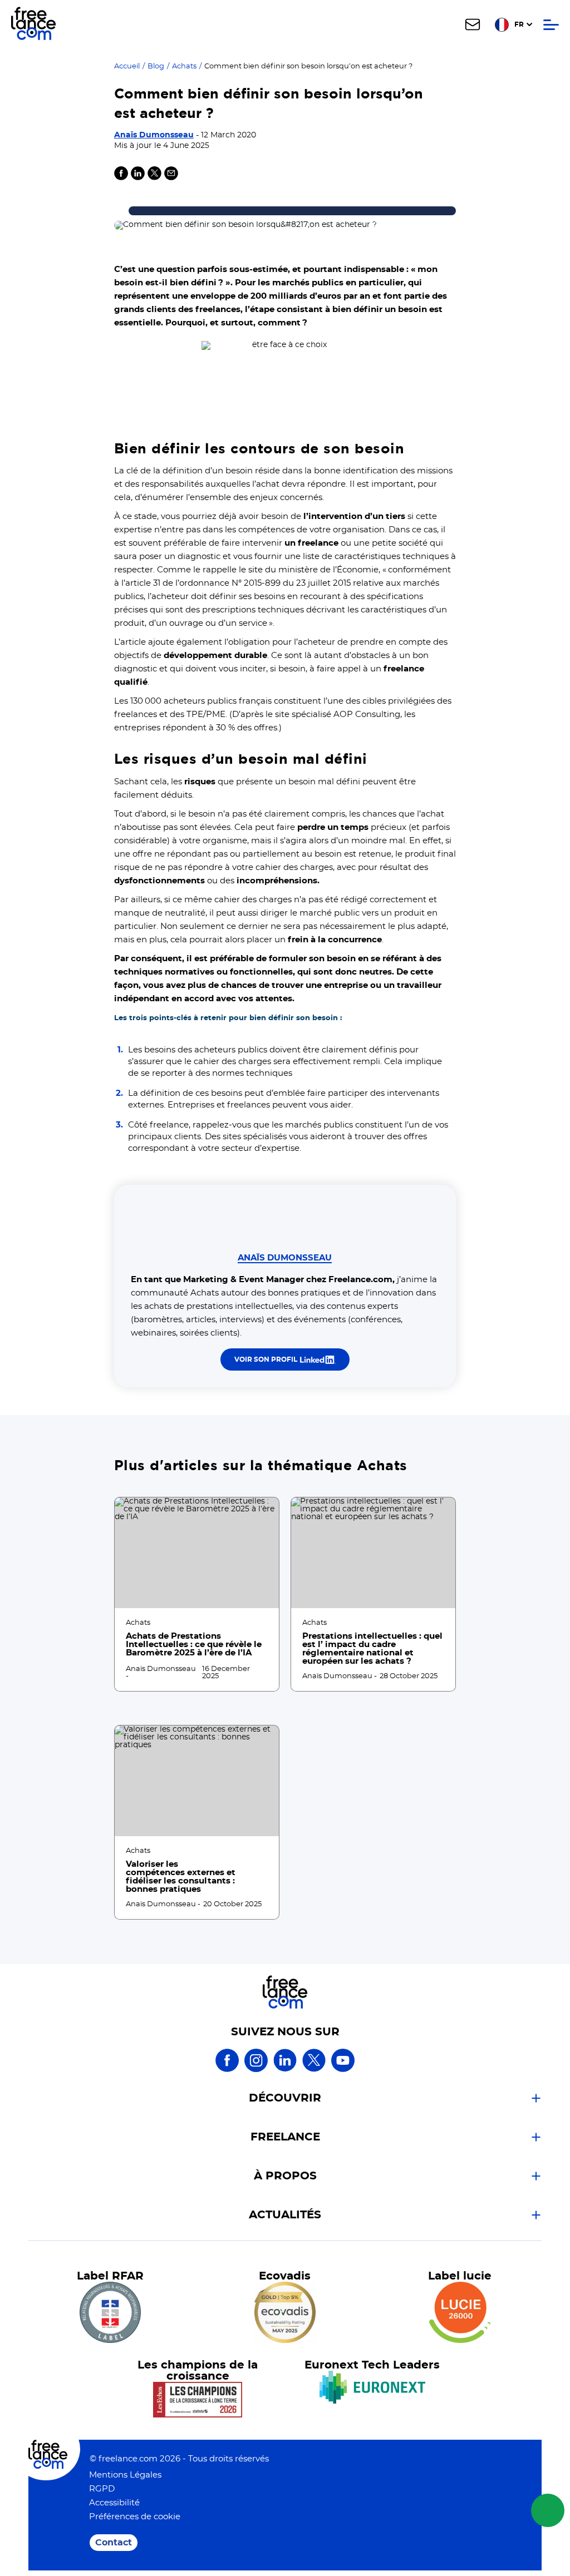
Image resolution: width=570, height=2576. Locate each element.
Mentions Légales (125, 2475)
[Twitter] (154, 178)
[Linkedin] (138, 178)
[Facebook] (227, 2070)
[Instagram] (256, 2070)
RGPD (102, 2489)
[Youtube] (343, 2070)
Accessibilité (114, 2503)
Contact (114, 2543)
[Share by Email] (171, 178)
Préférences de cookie (135, 2517)
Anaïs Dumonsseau (154, 135)
